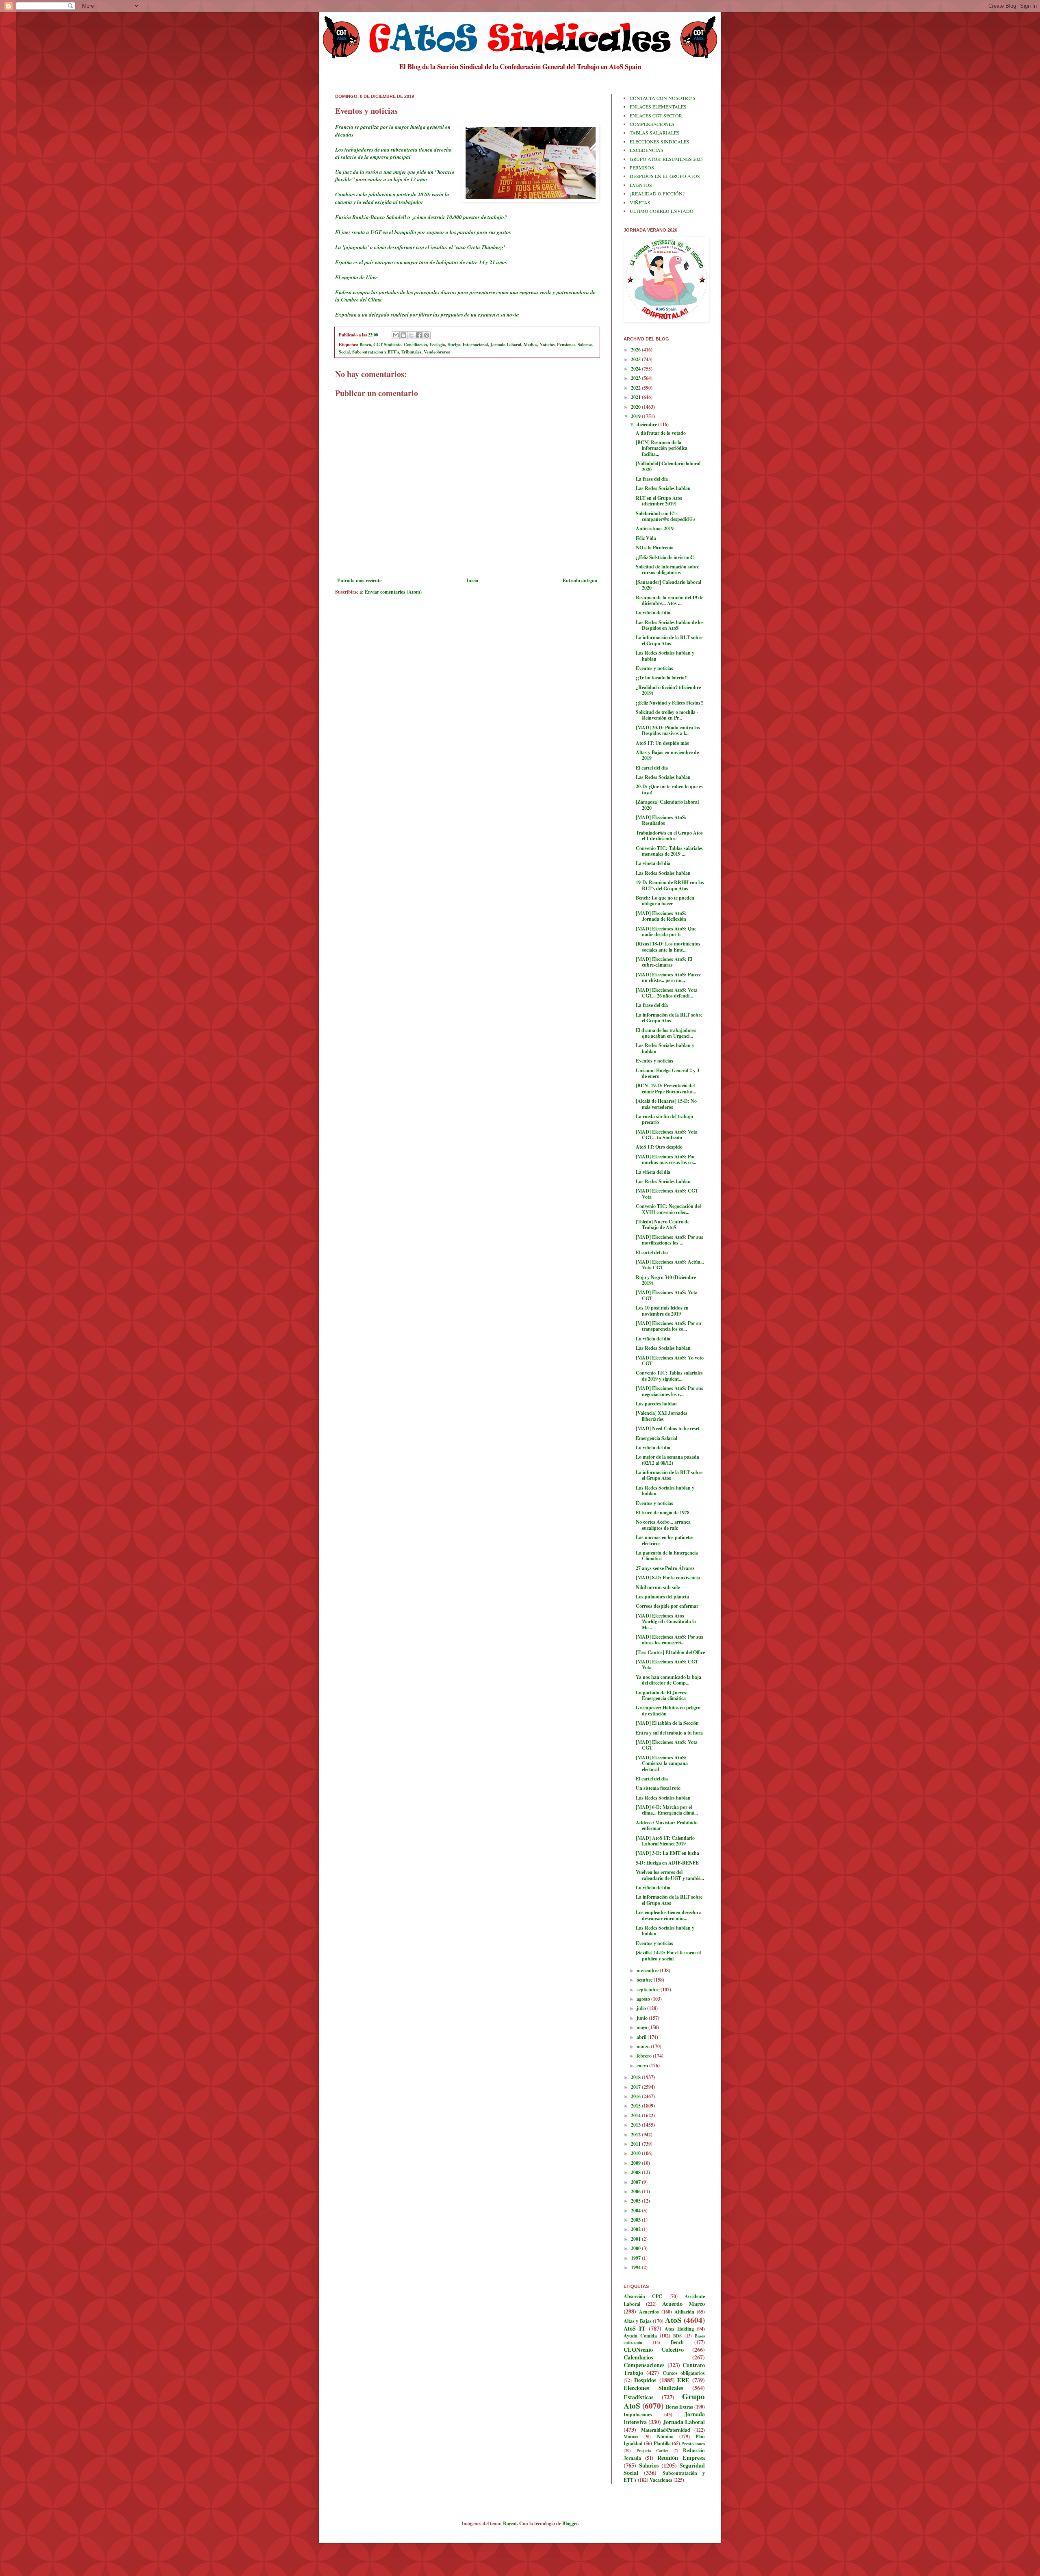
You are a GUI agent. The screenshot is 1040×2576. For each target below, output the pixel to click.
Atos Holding (679, 2329)
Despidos (645, 2380)
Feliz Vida (646, 538)
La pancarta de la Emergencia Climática (667, 1556)
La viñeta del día (653, 613)
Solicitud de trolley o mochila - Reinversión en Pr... (667, 715)
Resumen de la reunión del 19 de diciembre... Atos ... (669, 600)
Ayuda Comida (640, 2336)
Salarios (585, 345)
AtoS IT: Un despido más (662, 743)
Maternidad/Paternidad (666, 2430)
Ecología (437, 345)
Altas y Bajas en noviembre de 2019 (667, 755)
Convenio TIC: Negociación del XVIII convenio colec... (668, 1209)
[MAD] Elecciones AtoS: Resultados (661, 820)
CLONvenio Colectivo (654, 2349)
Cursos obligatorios (684, 2373)
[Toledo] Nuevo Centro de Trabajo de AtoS (663, 1224)
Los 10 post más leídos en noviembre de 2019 (662, 1311)
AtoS (673, 2320)
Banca (365, 345)
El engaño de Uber (356, 277)
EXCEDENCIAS (647, 150)
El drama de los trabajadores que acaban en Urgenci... (666, 1033)
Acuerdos (649, 2312)
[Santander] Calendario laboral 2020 (668, 585)
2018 (636, 2077)
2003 (636, 2220)
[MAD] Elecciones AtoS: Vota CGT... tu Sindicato (667, 1135)
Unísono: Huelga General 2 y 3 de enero (667, 1073)
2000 (636, 2248)
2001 (636, 2239)
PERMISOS (642, 167)
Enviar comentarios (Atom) (393, 592)
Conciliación (415, 345)
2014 (636, 2115)
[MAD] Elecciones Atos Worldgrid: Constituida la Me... (666, 1622)
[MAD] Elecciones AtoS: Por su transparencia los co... (668, 1326)
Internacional (475, 345)
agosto (644, 1999)
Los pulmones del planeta (662, 1597)
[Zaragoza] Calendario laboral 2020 (667, 805)
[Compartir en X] (411, 335)
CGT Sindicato (387, 345)
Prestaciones (693, 2444)
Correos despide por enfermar (667, 1606)
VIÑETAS (640, 202)
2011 (636, 2144)
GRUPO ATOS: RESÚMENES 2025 (666, 159)
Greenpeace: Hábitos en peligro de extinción (668, 1710)
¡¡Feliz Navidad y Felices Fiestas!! (670, 703)
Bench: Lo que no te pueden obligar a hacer (665, 901)
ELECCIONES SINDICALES (660, 141)
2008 (636, 2172)
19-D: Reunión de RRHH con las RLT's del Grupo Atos (670, 885)
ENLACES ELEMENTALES (658, 106)
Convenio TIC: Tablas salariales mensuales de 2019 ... (669, 851)
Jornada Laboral (506, 345)
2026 (636, 350)
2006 (636, 2191)
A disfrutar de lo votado (661, 433)
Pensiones (566, 345)
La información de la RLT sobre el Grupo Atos (669, 640)
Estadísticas (639, 2397)
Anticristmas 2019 (655, 528)
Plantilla (662, 2443)
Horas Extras (679, 2407)
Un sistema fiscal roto (658, 1788)
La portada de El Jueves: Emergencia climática (662, 1695)
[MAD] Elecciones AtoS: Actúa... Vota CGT (670, 1265)
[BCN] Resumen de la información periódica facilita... (662, 448)
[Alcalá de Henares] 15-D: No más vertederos (666, 1104)
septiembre (649, 1989)
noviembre (648, 1970)
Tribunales (411, 352)
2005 (636, 2201)
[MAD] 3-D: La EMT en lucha (667, 1853)
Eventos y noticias (654, 668)
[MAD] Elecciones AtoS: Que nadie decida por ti (666, 931)
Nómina (665, 2436)
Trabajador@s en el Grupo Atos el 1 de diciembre (669, 836)
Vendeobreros (437, 352)
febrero (645, 2056)
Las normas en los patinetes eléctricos (665, 1540)
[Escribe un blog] (403, 335)
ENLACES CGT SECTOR (656, 115)
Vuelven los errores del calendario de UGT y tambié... (670, 1875)
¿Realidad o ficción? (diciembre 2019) (668, 690)
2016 (636, 2096)
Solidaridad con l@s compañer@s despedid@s (666, 516)
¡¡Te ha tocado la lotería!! (662, 678)
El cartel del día (652, 768)
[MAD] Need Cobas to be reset (668, 1428)
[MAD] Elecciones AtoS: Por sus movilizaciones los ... (669, 1240)
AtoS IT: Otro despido (659, 1147)
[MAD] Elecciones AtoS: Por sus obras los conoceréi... (669, 1640)
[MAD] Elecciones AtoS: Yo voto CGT (670, 1361)
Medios (530, 345)
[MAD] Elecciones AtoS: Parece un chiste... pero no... (668, 977)
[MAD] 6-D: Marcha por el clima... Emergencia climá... (667, 1810)
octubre (645, 1980)
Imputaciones (638, 2414)
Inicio (472, 580)
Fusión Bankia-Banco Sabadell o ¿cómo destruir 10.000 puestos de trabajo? (421, 217)
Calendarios (638, 2357)
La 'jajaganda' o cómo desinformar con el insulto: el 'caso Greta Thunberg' (420, 247)
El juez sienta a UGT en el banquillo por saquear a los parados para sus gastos (423, 232)
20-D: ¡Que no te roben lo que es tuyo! (669, 789)
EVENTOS (641, 185)
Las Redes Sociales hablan (663, 488)
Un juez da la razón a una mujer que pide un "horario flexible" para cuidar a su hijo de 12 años (395, 176)
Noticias (547, 345)
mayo (642, 2027)
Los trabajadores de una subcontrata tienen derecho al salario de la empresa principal (393, 153)
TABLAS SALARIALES (655, 132)
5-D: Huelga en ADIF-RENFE (667, 1863)
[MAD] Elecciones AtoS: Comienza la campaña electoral (662, 1763)
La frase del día (652, 479)
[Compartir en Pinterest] (427, 335)
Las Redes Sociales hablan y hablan (665, 656)
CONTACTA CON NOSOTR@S (663, 98)
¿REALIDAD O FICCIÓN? (657, 193)
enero (643, 2065)
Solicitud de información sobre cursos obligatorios (667, 569)
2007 (636, 2182)
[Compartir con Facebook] (419, 335)
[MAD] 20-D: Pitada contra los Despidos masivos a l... (668, 730)
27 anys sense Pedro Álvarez (665, 1568)
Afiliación (684, 2312)
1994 (636, 2267)
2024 (636, 369)
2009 (636, 2163)
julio (642, 2008)
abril (642, 2037)
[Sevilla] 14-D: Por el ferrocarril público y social (668, 1955)
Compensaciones (644, 2365)
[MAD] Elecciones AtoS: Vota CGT (667, 1295)
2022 (636, 388)
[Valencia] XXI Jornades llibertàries (662, 1416)
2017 (636, 2087)
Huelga (454, 345)
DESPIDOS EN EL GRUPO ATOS (665, 176)
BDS (677, 2336)
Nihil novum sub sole (658, 1587)
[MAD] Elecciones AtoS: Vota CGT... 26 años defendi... (667, 993)
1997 (636, 2258)
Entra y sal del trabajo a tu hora (669, 1733)
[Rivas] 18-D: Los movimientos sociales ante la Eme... (668, 946)
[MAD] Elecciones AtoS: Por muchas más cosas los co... (666, 1159)
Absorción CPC (643, 2296)
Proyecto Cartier (653, 2450)
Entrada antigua (580, 580)
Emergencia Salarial (656, 1438)
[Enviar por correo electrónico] (396, 335)
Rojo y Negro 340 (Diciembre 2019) (666, 1280)
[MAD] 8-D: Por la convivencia (668, 1577)
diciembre (647, 424)
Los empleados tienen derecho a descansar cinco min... (669, 1915)
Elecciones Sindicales (653, 2388)
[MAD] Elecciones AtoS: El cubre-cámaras (664, 962)
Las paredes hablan (656, 1404)
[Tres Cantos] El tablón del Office (670, 1652)
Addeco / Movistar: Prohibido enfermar (667, 1825)
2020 (636, 407)
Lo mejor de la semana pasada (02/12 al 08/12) (667, 1460)
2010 (636, 2153)
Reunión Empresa (681, 2458)
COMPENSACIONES (652, 124)
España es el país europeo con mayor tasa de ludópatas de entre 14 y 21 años (421, 262)
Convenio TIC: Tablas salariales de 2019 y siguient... (669, 1376)
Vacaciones (661, 2480)
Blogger (570, 2523)
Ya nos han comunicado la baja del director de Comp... (668, 1680)
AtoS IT (635, 2328)
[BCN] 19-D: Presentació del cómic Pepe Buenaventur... (666, 1088)
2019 (636, 416)
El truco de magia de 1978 (663, 1512)
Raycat (510, 2523)
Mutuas (631, 2437)
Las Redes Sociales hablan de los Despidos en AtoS (670, 625)
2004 (636, 2211)
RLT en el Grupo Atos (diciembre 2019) (659, 501)
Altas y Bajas (638, 2321)
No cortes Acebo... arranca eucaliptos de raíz (663, 1525)
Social (344, 352)
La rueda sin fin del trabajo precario (664, 1119)
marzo (644, 2046)
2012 (636, 2135)
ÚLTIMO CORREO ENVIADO (662, 211)
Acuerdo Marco (684, 2304)
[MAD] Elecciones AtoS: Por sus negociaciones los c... (669, 1391)
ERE (683, 2380)
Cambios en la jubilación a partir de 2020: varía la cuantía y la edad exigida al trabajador (392, 198)
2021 (636, 397)
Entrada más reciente (359, 580)
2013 (636, 2125)
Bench (677, 2342)
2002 (636, 2229)
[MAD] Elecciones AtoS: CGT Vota (667, 1194)
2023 (636, 378)
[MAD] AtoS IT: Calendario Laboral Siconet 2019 (665, 1841)
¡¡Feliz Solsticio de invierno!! (665, 557)
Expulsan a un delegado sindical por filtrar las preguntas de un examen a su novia (427, 314)
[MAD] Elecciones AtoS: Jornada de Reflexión (661, 916)
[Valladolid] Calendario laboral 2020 (668, 466)
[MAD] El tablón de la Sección (667, 1723)
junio (643, 2018)
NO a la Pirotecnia (655, 548)
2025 (636, 359)
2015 (636, 2106)
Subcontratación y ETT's (376, 352)
